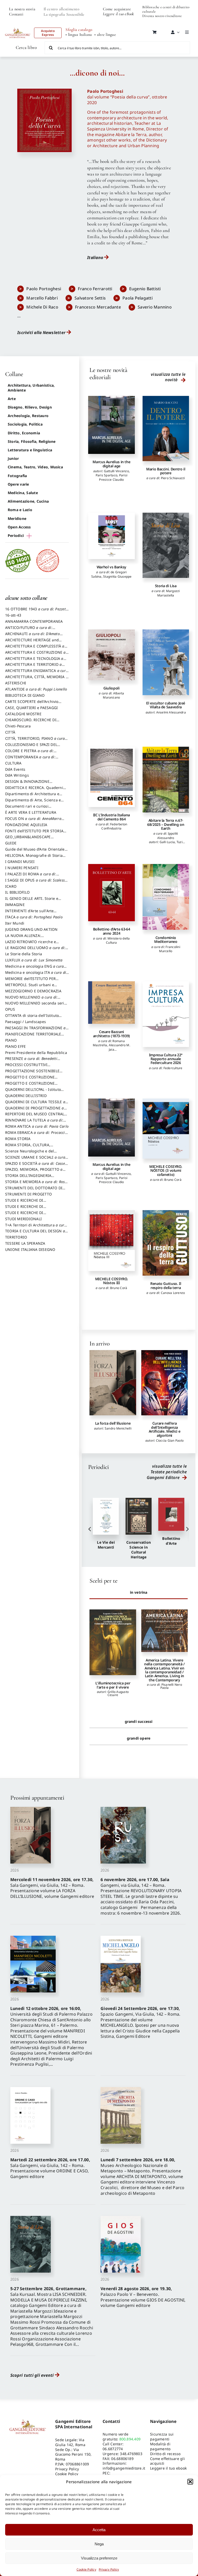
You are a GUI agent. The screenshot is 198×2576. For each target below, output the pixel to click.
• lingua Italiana (79, 35)
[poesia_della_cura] (44, 91)
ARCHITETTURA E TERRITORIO (34, 667)
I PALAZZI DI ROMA (31, 876)
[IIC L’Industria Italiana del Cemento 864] (111, 777)
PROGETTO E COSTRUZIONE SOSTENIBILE (30, 1086)
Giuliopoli (111, 688)
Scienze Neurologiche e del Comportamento (30, 1153)
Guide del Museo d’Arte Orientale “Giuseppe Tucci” (35, 852)
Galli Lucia (167, 842)
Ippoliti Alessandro (168, 836)
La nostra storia (22, 9)
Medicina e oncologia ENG (34, 969)
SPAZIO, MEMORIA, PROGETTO (34, 1172)
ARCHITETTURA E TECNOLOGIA (34, 661)
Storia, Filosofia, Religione (32, 441)
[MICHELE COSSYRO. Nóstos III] (111, 1241)
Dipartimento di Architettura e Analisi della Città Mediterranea (34, 796)
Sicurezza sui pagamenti (162, 2437)
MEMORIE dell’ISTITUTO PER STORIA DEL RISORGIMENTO (31, 981)
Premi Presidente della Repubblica (36, 1053)
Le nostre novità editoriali (108, 374)
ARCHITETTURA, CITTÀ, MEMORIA (36, 679)
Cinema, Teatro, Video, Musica (35, 467)
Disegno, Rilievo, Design (30, 407)
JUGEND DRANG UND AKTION (31, 929)
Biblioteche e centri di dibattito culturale (166, 9)
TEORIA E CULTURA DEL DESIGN (35, 1233)
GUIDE (11, 843)
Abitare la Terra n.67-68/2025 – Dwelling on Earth (166, 824)
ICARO (11, 886)
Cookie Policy (86, 2569)
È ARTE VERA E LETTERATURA (31, 812)
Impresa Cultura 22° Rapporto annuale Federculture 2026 (166, 1059)
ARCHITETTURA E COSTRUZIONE (35, 655)
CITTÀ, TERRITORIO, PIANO (35, 741)
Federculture (173, 1068)
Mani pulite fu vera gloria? (164, 1685)
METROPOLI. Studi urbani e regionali (30, 987)
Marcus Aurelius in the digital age (111, 464)
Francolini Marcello (170, 949)
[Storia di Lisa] (166, 545)
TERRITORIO (16, 1237)
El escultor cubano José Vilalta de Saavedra (166, 705)
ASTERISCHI (16, 683)
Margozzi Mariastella (169, 593)
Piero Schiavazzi (173, 478)
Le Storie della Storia (24, 954)
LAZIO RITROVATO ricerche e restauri (31, 944)
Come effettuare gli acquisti (167, 2461)
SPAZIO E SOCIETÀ (37, 1166)
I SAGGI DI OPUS (36, 883)
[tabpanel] (139, 1658)
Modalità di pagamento (160, 2446)
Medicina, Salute (23, 493)
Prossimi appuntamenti (37, 1798)
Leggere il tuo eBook (118, 14)
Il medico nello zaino (164, 1423)
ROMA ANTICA (37, 1126)
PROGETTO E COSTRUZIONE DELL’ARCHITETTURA (30, 1079)
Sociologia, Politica (25, 424)
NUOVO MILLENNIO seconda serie (36, 1006)
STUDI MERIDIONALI (23, 1219)
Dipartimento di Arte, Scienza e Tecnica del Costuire (33, 802)
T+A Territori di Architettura (36, 1227)
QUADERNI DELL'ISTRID (26, 1096)
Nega (99, 2544)
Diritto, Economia (24, 433)
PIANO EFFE (15, 1046)
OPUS (10, 1009)
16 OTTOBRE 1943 (37, 611)
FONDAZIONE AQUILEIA (26, 825)
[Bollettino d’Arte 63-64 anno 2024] (111, 893)
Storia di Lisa (166, 586)
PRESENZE (31, 1061)
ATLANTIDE (36, 689)
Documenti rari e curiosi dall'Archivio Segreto (27, 809)
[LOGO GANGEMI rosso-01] (18, 27)
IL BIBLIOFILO (17, 892)
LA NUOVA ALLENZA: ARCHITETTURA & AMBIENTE (31, 938)
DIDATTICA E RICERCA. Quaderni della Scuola (34, 790)
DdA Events (15, 769)
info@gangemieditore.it (124, 2468)
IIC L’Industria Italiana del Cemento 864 (112, 817)
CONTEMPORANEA (30, 759)
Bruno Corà (173, 1180)
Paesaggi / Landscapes (26, 1022)
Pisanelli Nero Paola (119, 1686)
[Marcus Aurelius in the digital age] (111, 425)
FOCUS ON (33, 821)
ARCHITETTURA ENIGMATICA (36, 673)
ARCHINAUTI (32, 636)
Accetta (99, 2530)
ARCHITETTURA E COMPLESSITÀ (35, 649)
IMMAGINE (15, 905)
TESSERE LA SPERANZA (25, 1243)
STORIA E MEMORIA (36, 1184)
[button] (190, 2482)
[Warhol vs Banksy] (111, 536)
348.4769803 (131, 2454)
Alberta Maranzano (113, 695)
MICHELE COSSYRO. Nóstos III (112, 1281)
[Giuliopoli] (111, 655)
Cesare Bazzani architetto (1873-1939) (112, 1034)
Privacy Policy (109, 2569)
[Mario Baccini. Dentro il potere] (166, 429)
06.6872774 (113, 2449)
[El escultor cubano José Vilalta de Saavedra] (166, 662)
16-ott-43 (13, 615)
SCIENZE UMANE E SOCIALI (35, 1160)
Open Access (19, 527)
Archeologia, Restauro (28, 416)
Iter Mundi (15, 923)
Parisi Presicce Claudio (113, 477)
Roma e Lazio (20, 510)
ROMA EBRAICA (36, 1135)
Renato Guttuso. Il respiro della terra (166, 1285)
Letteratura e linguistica (30, 450)
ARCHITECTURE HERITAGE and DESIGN (32, 642)
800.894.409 (130, 2439)
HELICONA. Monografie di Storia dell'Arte (34, 858)
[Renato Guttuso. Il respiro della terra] (166, 1243)
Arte (12, 399)
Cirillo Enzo (170, 1692)
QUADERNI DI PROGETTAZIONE (35, 1110)
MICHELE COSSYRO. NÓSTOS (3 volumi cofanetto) (166, 1170)
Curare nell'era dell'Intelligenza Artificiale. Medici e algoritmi (113, 1429)
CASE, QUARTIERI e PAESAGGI (31, 708)
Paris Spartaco (106, 475)
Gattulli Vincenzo (116, 471)
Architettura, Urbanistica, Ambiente (31, 388)
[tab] (139, 1592)
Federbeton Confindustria (114, 826)
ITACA (34, 917)
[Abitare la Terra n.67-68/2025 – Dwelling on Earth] (166, 780)
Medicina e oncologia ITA (36, 975)
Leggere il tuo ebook (168, 2468)
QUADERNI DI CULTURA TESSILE (35, 1104)
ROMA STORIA (18, 1139)
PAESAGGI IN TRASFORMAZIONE (35, 1030)
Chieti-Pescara (18, 726)
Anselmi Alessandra (171, 712)
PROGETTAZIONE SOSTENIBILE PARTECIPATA (32, 1073)
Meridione (17, 518)
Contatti (16, 14)
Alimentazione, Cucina (28, 501)
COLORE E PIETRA (29, 753)
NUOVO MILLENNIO (31, 1000)
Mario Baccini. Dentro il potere (166, 471)
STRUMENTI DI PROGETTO (28, 1194)
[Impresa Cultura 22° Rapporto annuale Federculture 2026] (166, 1014)
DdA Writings (17, 775)
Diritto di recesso (165, 2454)
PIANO (11, 1040)
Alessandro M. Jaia (119, 1047)
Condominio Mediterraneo (166, 940)
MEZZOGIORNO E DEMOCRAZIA (33, 991)
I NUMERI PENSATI (22, 868)
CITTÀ (10, 732)
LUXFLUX (34, 960)
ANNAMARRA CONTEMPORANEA (34, 621)
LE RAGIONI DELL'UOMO (35, 950)
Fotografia (17, 476)
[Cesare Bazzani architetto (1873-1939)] (111, 1003)
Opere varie (18, 484)
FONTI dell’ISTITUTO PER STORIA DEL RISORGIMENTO (34, 833)
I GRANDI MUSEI (20, 862)
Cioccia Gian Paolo (118, 1440)
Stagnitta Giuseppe (117, 576)
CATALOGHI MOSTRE (23, 714)
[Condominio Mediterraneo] (166, 897)
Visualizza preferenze (99, 2558)
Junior (13, 458)
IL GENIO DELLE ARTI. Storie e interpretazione (32, 901)
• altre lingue (105, 35)
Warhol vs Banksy (112, 567)
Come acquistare (117, 9)
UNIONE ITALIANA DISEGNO (30, 1249)
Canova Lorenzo (173, 1293)
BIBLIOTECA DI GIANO (25, 695)
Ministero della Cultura (118, 940)
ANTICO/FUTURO (29, 630)
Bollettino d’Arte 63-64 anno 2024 (112, 931)
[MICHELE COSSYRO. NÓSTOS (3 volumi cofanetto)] (166, 1129)
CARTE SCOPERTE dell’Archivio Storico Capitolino (32, 704)
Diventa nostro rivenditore (162, 16)
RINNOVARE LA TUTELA (34, 1123)
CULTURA (13, 763)
